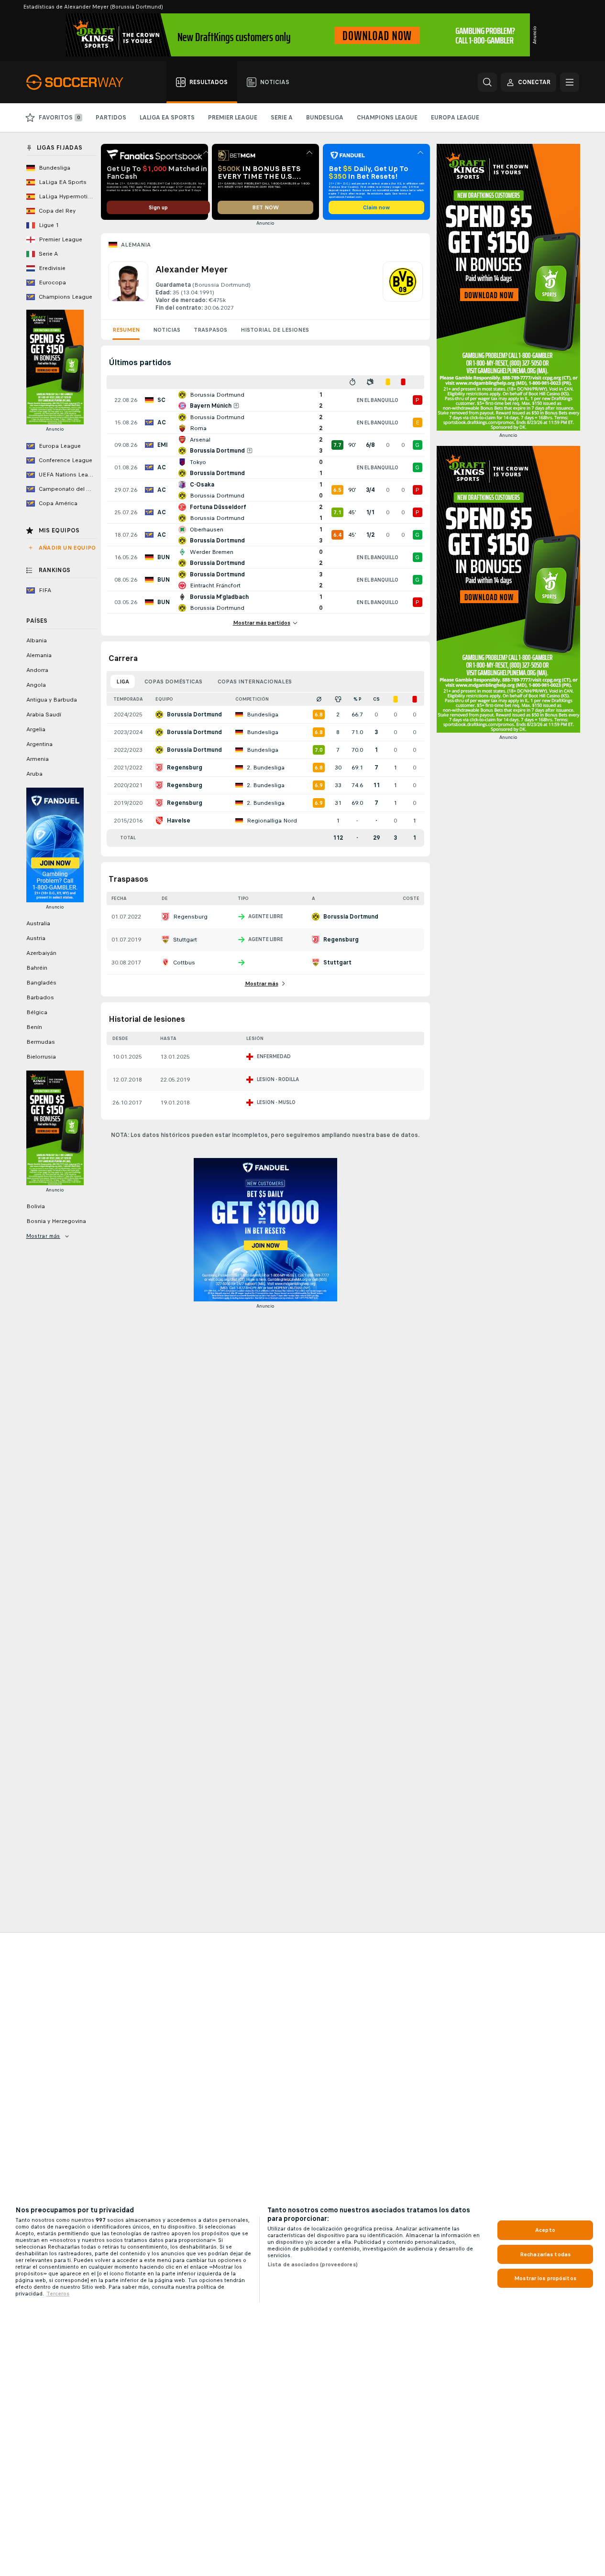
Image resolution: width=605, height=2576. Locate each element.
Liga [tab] (123, 682)
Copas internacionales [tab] (255, 682)
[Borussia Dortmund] (403, 287)
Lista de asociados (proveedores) (313, 2264)
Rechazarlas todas (545, 2254)
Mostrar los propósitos (545, 2278)
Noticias (167, 330)
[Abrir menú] (570, 82)
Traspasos (210, 330)
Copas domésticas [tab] (173, 682)
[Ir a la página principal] (80, 82)
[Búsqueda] (487, 82)
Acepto (545, 2230)
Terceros (58, 2294)
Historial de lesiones (275, 330)
